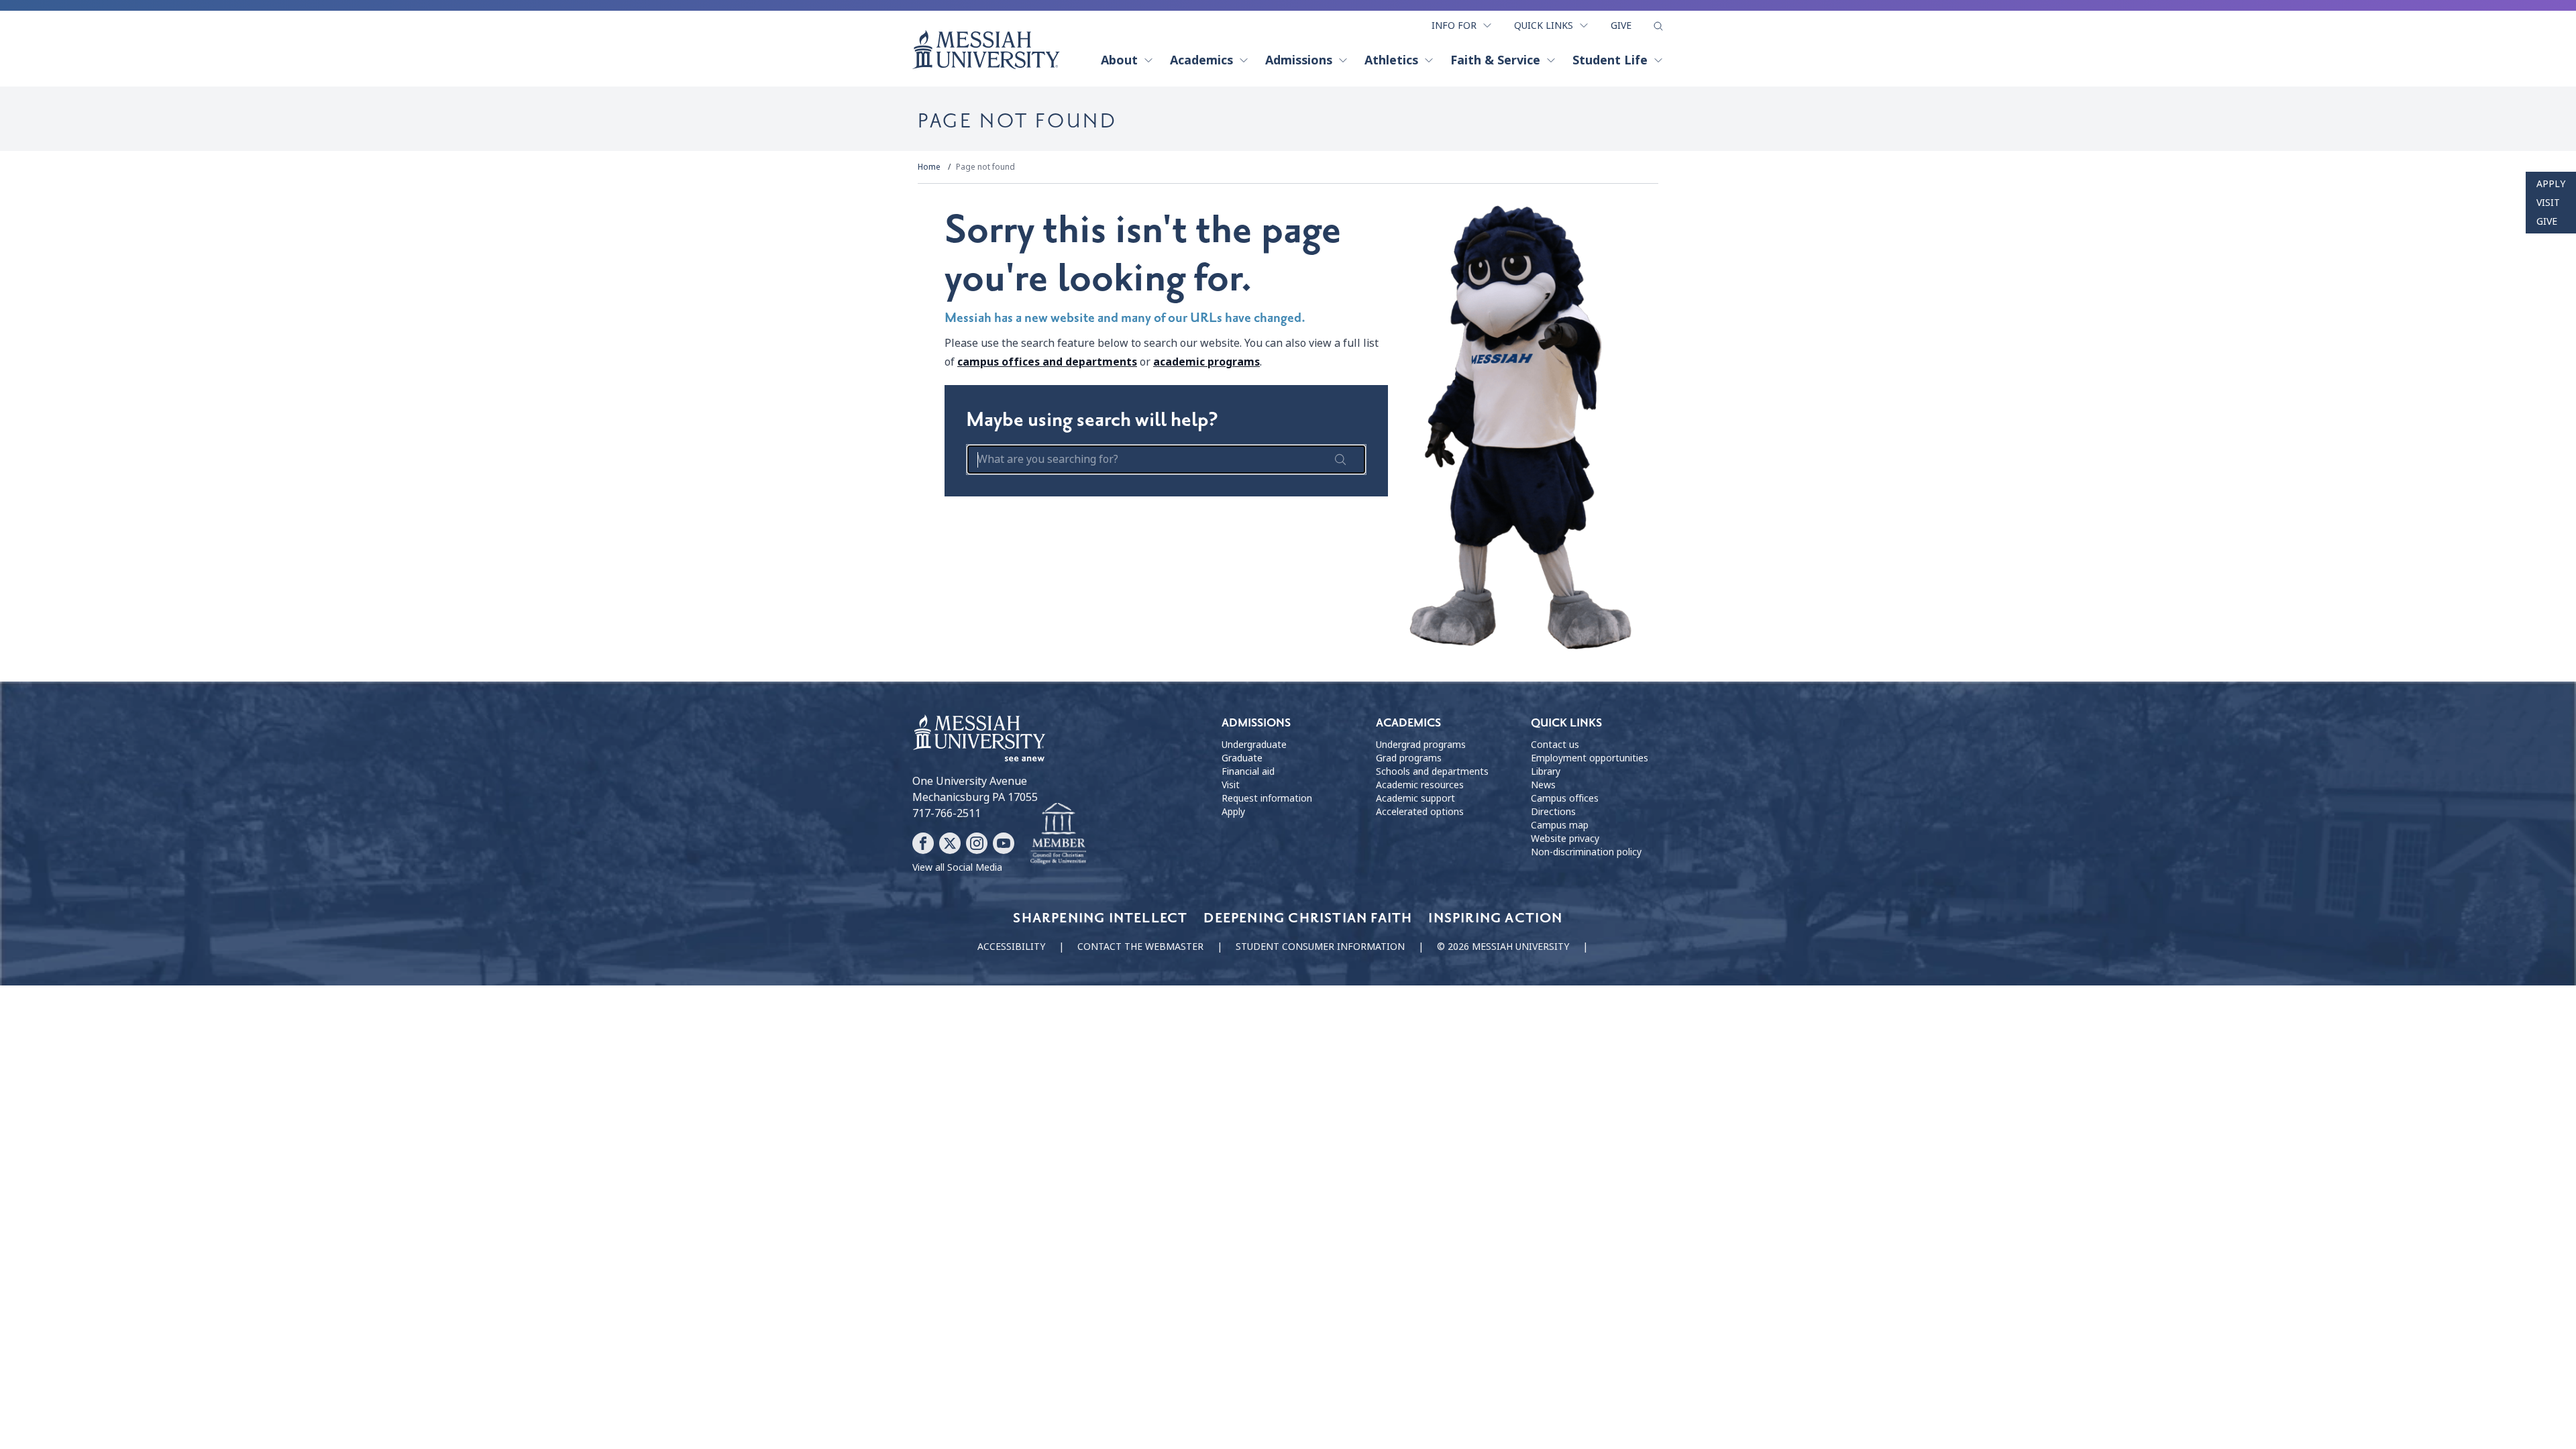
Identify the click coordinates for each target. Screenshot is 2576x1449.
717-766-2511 (947, 813)
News (1543, 785)
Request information (1267, 798)
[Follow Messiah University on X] (950, 843)
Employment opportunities (1590, 758)
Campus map (1560, 825)
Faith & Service (1495, 60)
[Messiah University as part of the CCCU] (1058, 834)
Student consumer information (1320, 947)
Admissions (1299, 60)
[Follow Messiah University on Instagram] (977, 843)
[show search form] (1658, 26)
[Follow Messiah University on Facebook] (923, 843)
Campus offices (1565, 798)
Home (929, 167)
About (1119, 60)
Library (1546, 771)
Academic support (1415, 798)
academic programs (1206, 362)
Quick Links (1544, 25)
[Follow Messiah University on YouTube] (1004, 843)
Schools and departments (1432, 771)
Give (1621, 25)
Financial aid (1248, 771)
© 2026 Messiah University (1503, 947)
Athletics (1391, 60)
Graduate (1242, 758)
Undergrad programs (1421, 745)
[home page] (986, 50)
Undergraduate (1254, 745)
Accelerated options (1420, 812)
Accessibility (1011, 947)
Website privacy (1565, 839)
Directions (1553, 812)
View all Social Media (957, 867)
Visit (2548, 203)
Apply (2551, 184)
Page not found (985, 167)
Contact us (1555, 745)
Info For (1454, 25)
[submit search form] (1340, 460)
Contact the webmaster (1140, 947)
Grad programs (1409, 758)
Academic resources (1420, 785)
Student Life (1610, 60)
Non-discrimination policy (1586, 852)
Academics (1201, 60)
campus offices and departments (1047, 362)
